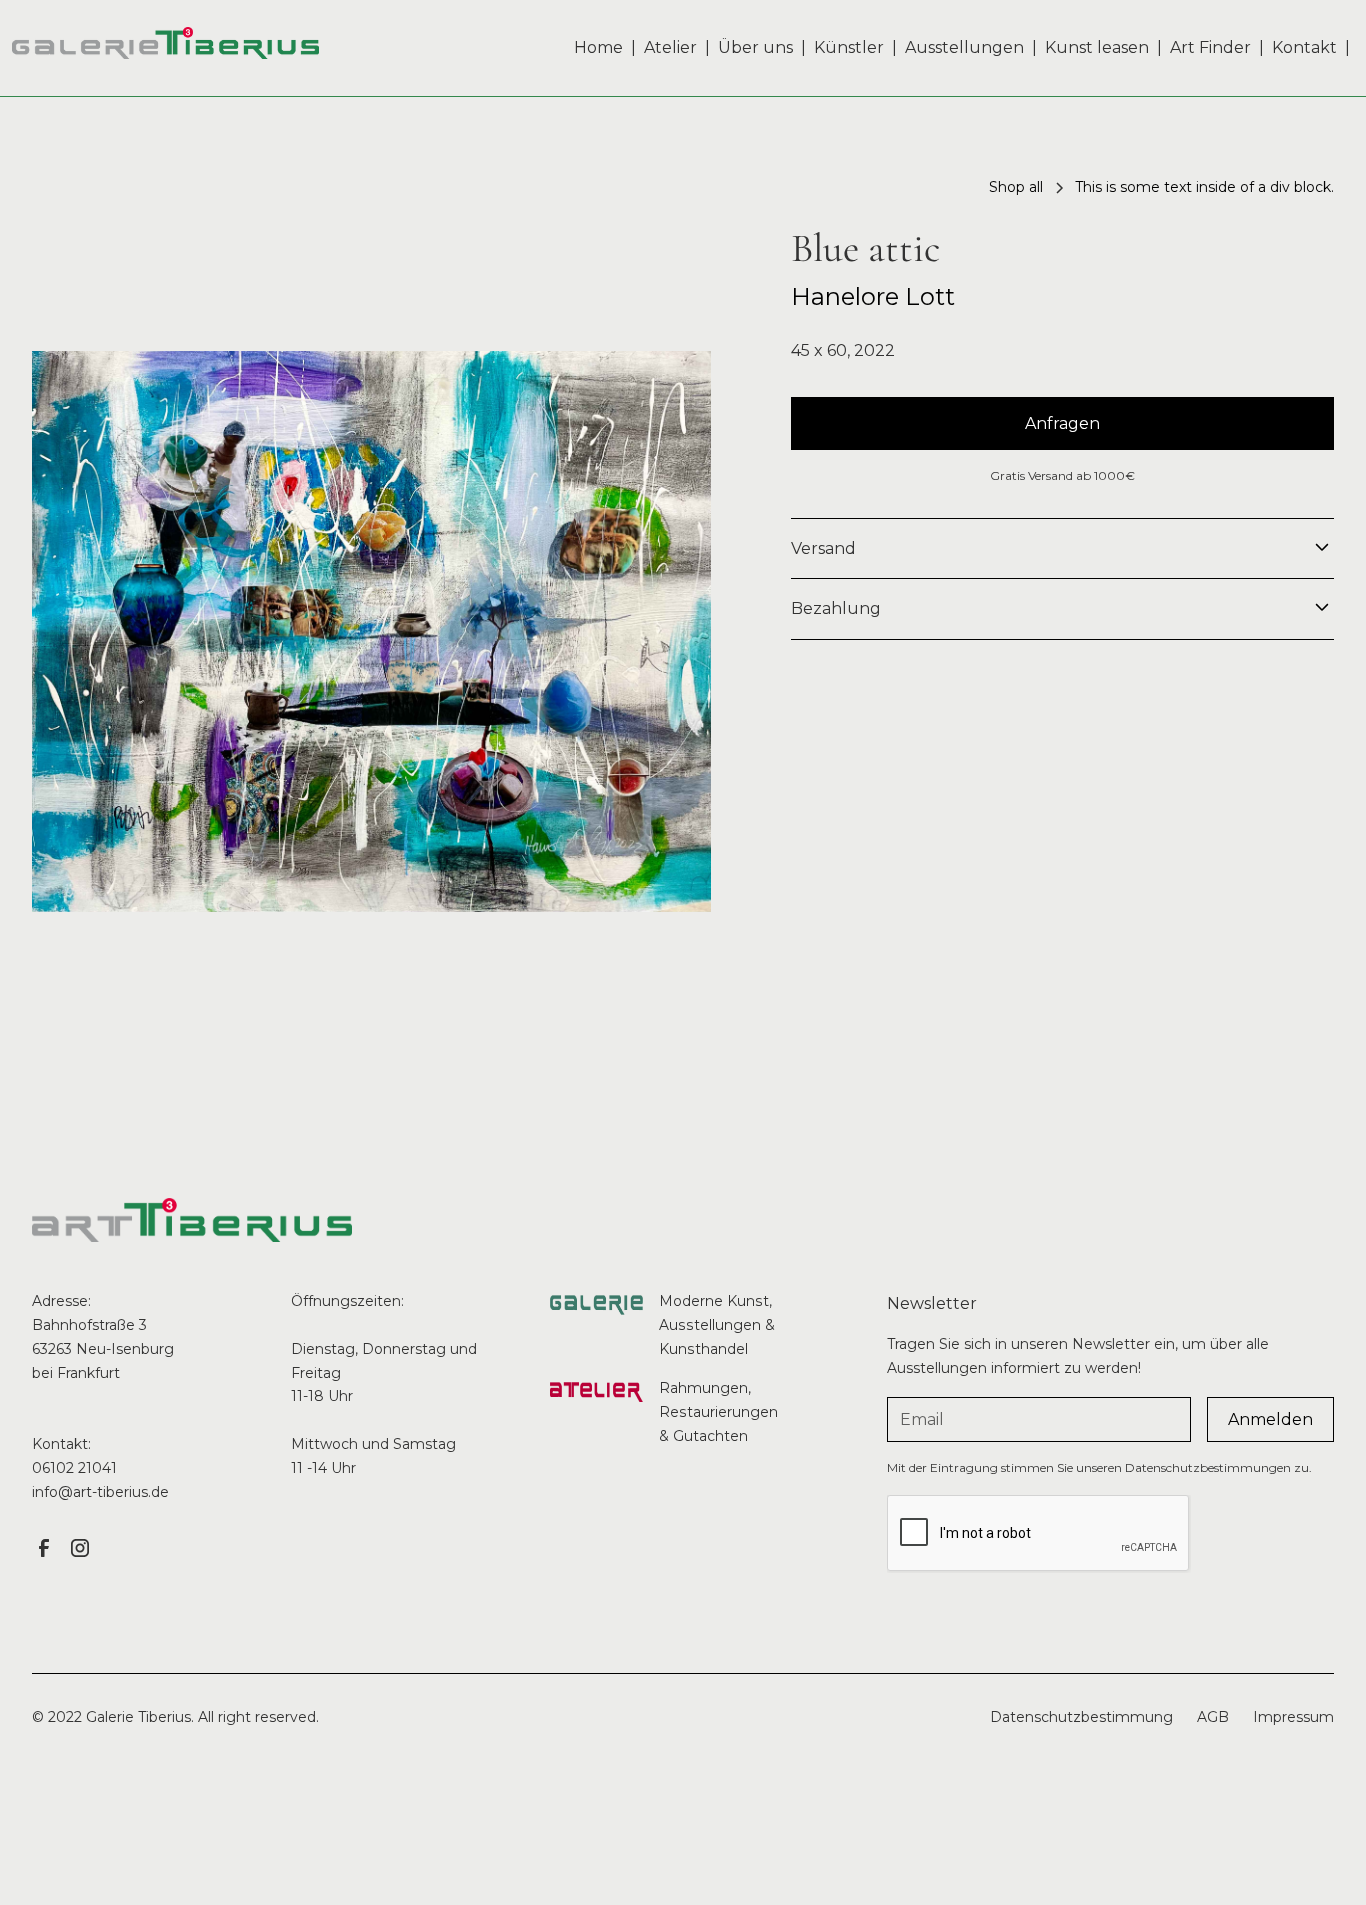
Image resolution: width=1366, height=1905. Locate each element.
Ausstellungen (964, 47)
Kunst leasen (1097, 47)
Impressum (1293, 1717)
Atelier (670, 47)
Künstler (849, 47)
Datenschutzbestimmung (1081, 1717)
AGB (1213, 1717)
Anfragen (1062, 423)
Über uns (755, 47)
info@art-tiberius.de (100, 1492)
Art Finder (1210, 47)
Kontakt (1304, 47)
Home (598, 47)
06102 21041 (74, 1468)
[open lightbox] (371, 631)
